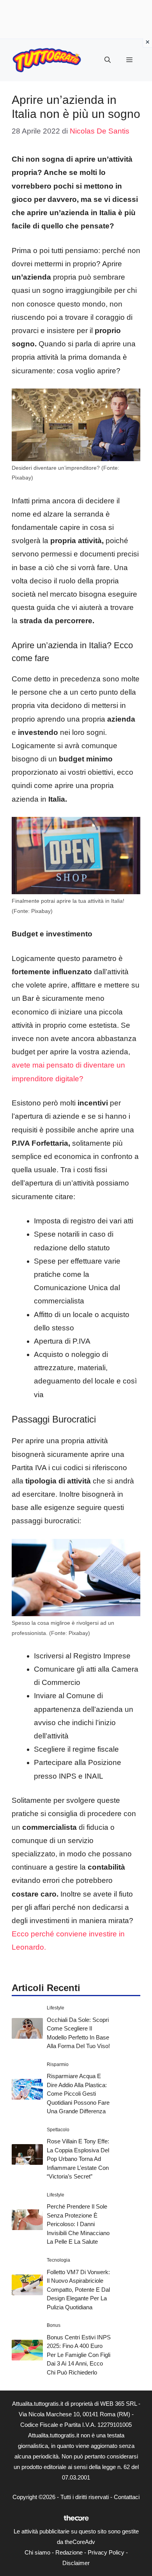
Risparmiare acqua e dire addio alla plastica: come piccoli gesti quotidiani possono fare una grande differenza (78, 2094)
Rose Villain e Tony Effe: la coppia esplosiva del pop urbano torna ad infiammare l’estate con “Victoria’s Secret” (78, 2159)
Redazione (69, 2552)
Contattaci (127, 2497)
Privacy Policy (106, 2552)
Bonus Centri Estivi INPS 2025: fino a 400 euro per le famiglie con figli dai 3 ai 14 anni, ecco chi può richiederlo (79, 2355)
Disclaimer (76, 2563)
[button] (108, 60)
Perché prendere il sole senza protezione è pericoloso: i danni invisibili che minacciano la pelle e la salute (78, 2224)
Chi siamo (37, 2552)
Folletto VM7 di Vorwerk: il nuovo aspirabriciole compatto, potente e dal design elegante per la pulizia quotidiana (78, 2290)
